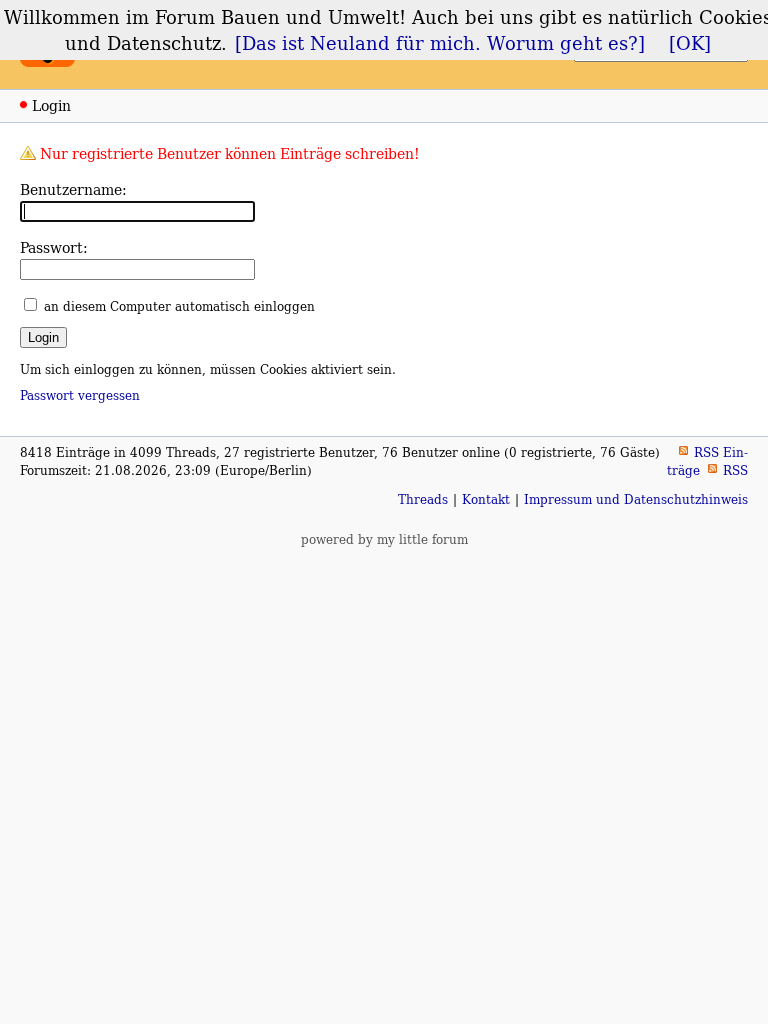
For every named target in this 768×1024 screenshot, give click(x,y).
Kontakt (486, 499)
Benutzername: (73, 189)
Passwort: (54, 247)
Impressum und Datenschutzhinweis (636, 499)
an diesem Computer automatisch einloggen (179, 306)
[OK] (690, 43)
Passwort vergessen (80, 395)
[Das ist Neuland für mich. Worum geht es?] (440, 43)
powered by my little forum (384, 539)
